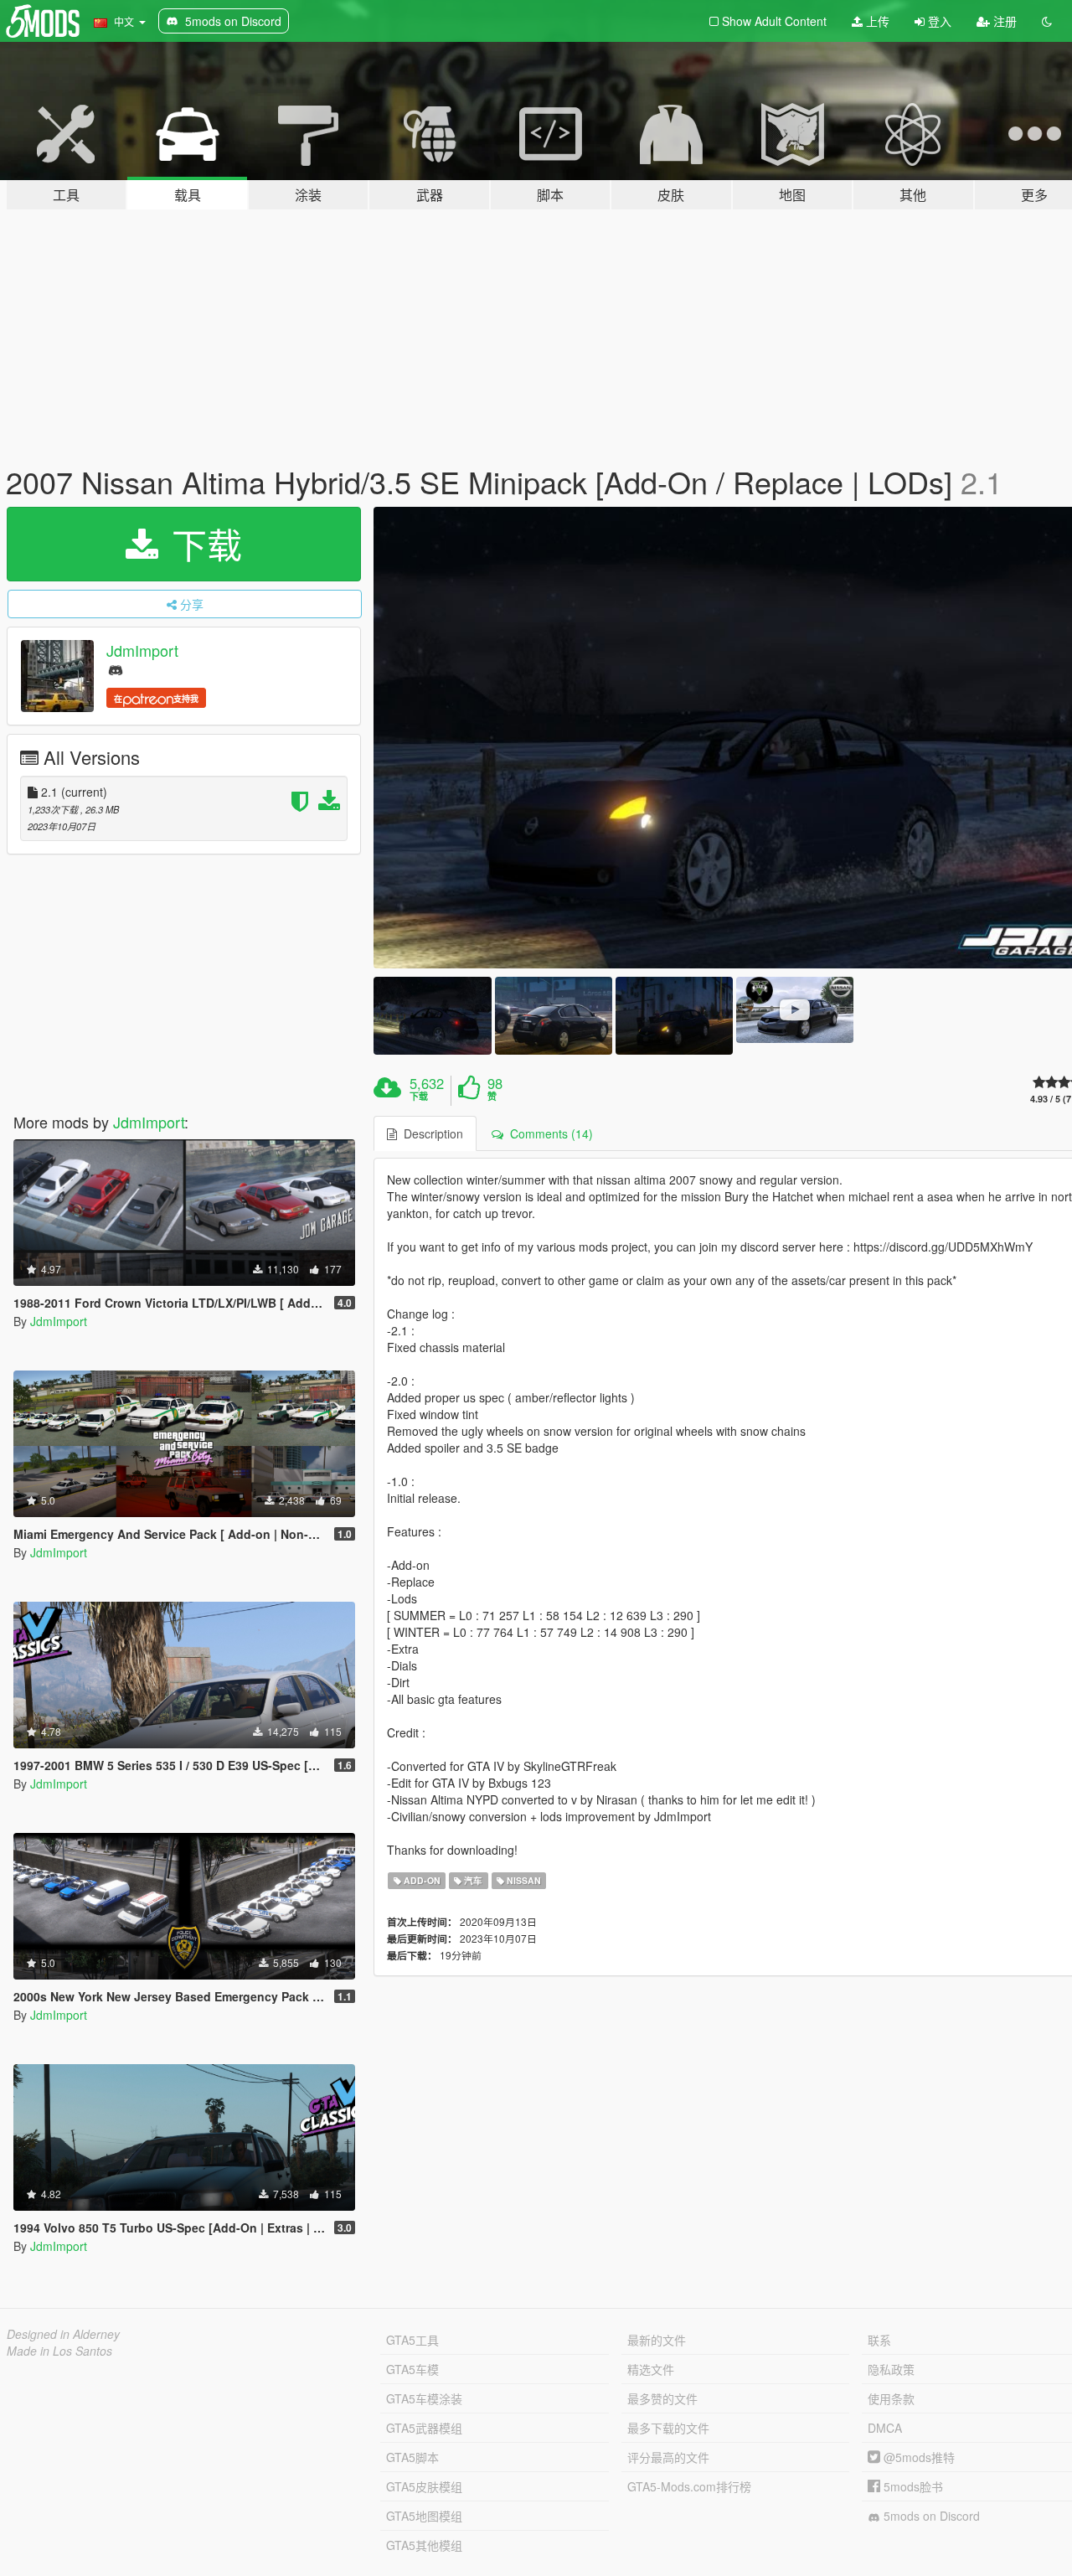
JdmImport (142, 650)
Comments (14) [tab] (548, 1133)
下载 (202, 544)
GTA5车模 (412, 2369)
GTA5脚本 (412, 2457)
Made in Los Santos (59, 2351)
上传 (876, 21)
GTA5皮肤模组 (424, 2486)
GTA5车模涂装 (424, 2398)
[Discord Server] (116, 669)
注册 (1003, 21)
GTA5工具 (412, 2340)
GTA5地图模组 (424, 2516)
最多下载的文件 (668, 2428)
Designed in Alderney (63, 2334)
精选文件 (651, 2369)
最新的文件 (657, 2340)
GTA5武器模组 (424, 2428)
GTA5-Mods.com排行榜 (689, 2486)
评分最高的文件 (668, 2457)
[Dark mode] (1047, 21)
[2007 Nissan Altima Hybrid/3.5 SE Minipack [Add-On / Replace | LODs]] (432, 1016)
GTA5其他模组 (424, 2545)
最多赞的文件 (662, 2398)
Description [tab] (430, 1133)
